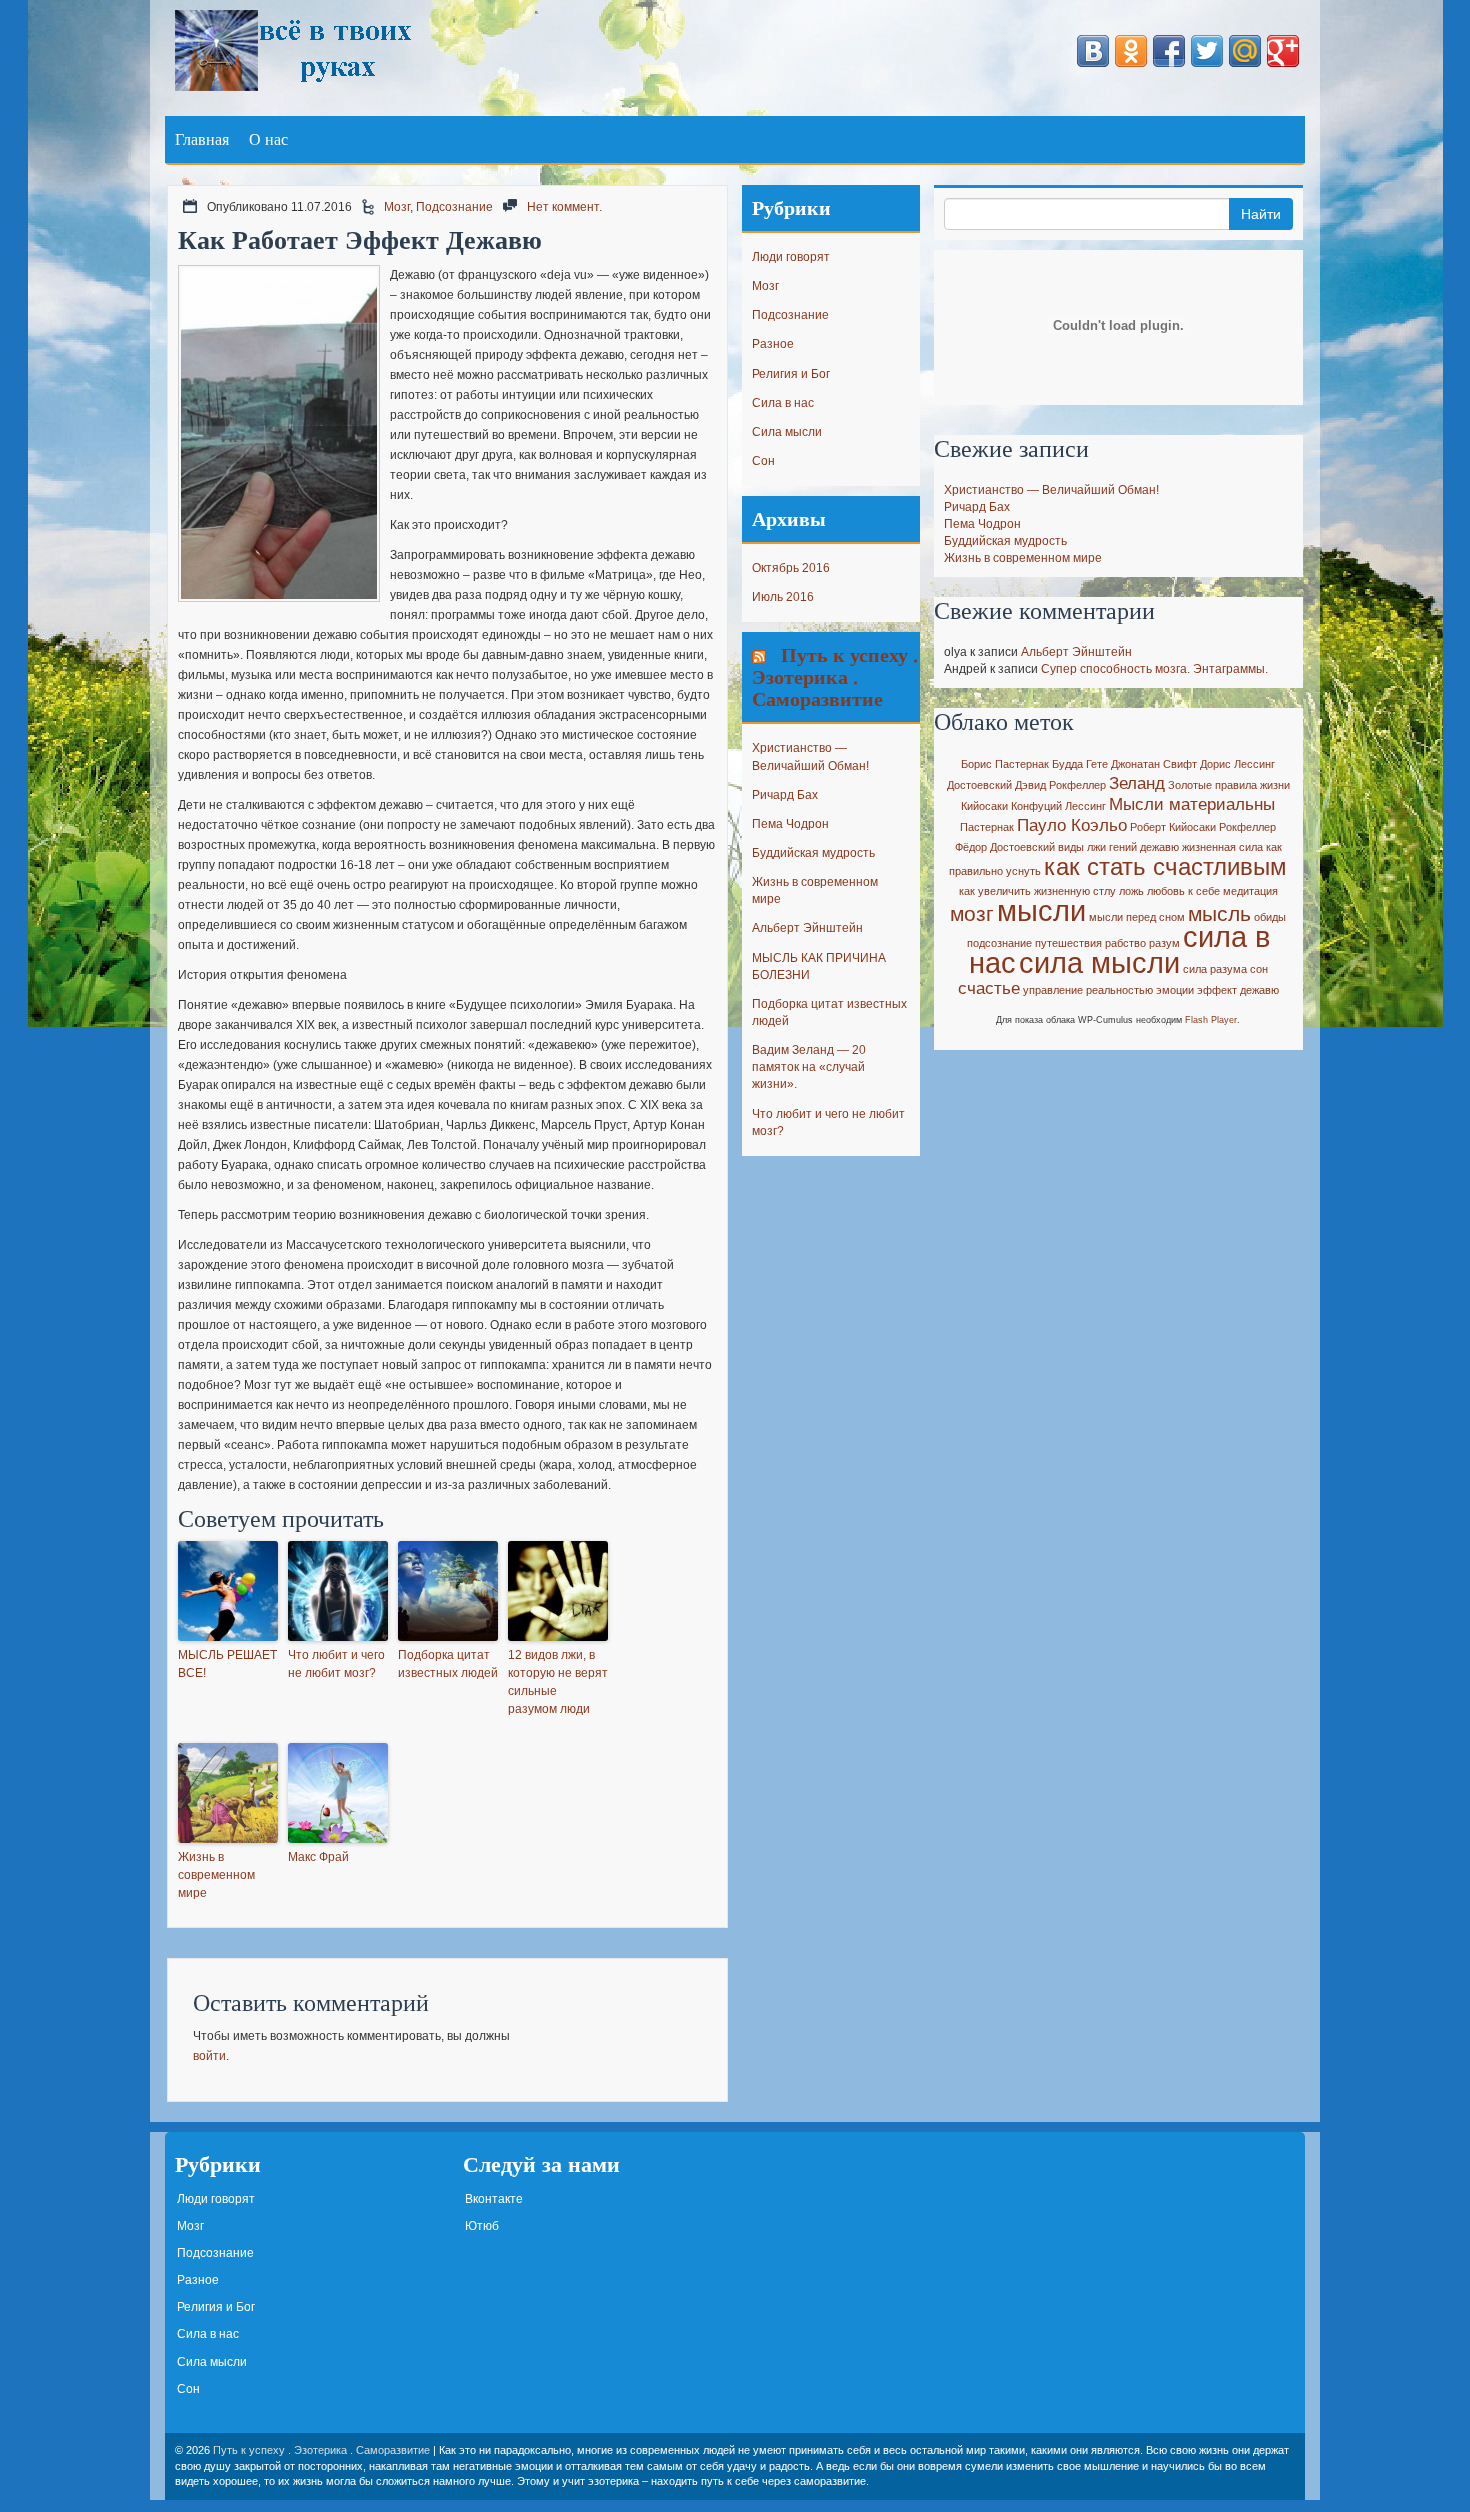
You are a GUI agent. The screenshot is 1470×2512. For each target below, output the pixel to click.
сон (1259, 969)
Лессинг (1085, 806)
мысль (1219, 913)
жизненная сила (1222, 847)
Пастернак (987, 827)
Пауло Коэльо (1072, 825)
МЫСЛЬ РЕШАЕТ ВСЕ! (227, 1664)
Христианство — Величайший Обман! (1051, 490)
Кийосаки (984, 806)
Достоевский (979, 785)
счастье (989, 988)
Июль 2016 (783, 597)
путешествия (1068, 943)
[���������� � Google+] (1283, 51)
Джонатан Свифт (1154, 764)
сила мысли (1099, 962)
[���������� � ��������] (1093, 51)
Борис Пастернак (1005, 764)
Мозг (397, 207)
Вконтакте (494, 2199)
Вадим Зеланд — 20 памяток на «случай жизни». (809, 1067)
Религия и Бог (791, 374)
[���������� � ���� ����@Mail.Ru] (1245, 51)
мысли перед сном (1137, 917)
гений (1123, 847)
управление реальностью (1088, 990)
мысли (1041, 910)
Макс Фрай (318, 1857)
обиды (1270, 917)
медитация (1250, 891)
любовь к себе (1183, 891)
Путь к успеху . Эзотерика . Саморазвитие (835, 676)
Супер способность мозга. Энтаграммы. (1154, 669)
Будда (1067, 764)
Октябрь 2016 (791, 568)
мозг (972, 913)
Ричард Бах (785, 795)
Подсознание (454, 207)
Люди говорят (791, 257)
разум (1164, 943)
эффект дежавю (1238, 990)
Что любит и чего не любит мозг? (336, 1664)
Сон (763, 461)
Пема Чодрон (790, 824)
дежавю (1159, 847)
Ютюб (482, 2226)
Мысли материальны (1192, 804)
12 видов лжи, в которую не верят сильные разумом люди (558, 1682)
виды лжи (1082, 847)
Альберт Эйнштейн (807, 928)
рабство (1125, 943)
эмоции (1175, 990)
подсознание (999, 943)
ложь (1131, 891)
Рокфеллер (1247, 827)
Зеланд (1137, 783)
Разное (773, 344)
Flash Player (1211, 1020)
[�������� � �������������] (1131, 51)
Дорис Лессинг (1237, 764)
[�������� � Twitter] (1207, 51)
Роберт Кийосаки (1173, 827)
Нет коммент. (564, 207)
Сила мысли (787, 432)
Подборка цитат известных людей (448, 1664)
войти (209, 2056)
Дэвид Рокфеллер (1060, 785)
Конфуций (1036, 806)
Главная (202, 139)
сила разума (1215, 969)
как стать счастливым (1165, 866)
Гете (1097, 764)
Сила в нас (783, 403)
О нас (268, 139)
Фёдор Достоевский (1005, 847)
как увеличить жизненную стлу (1037, 891)
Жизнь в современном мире (216, 1875)
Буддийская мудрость (813, 853)
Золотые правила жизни (1229, 785)
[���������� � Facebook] (1169, 51)
